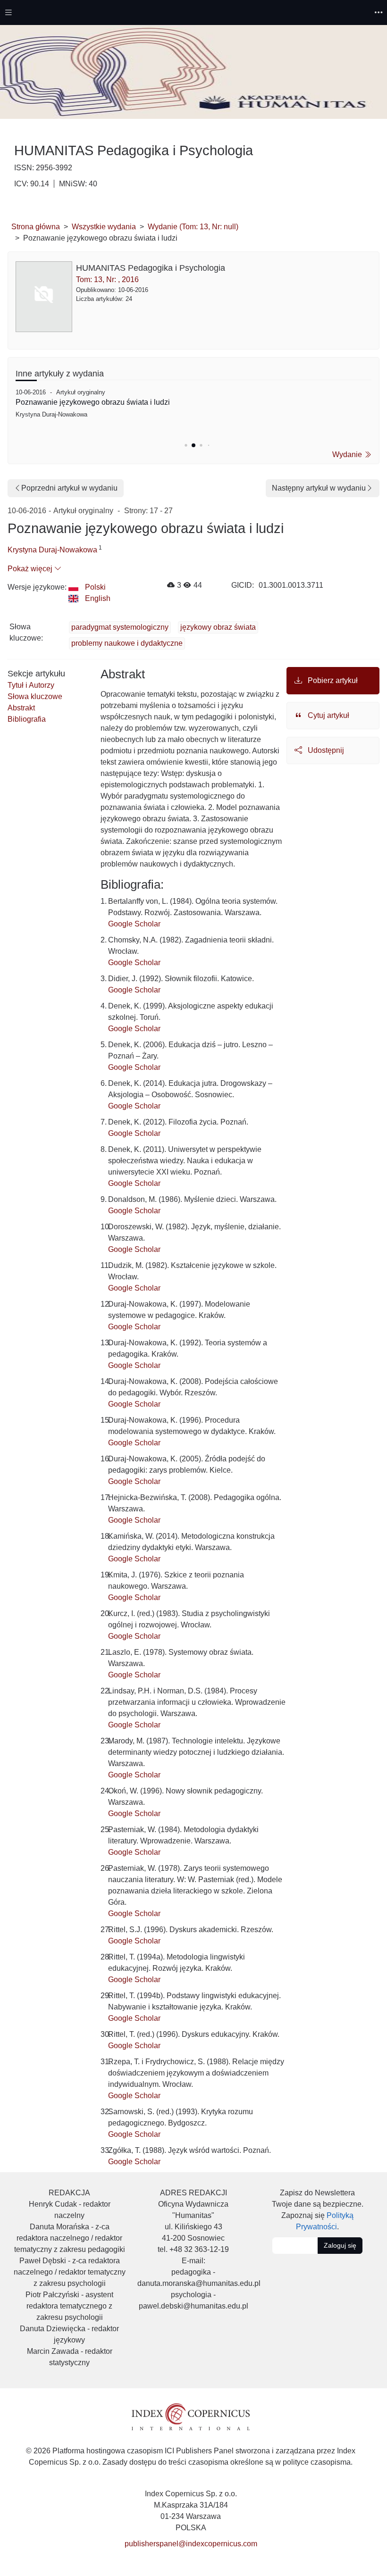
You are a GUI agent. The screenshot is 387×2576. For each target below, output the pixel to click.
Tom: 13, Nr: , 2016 (107, 279)
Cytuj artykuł (328, 715)
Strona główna (36, 227)
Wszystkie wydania (104, 227)
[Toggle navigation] (8, 13)
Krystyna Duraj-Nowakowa (52, 550)
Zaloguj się (340, 2245)
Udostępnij (325, 750)
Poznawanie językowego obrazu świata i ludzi (93, 402)
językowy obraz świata (218, 627)
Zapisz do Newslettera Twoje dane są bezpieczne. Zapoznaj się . (318, 2210)
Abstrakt (21, 708)
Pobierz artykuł (332, 680)
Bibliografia (27, 719)
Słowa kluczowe (35, 696)
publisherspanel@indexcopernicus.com (191, 2544)
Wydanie (348, 454)
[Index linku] (191, 2416)
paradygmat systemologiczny (120, 627)
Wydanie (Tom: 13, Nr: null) (193, 227)
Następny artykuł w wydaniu (319, 488)
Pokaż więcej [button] (31, 569)
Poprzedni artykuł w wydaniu (69, 488)
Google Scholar (134, 924)
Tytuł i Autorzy (31, 685)
